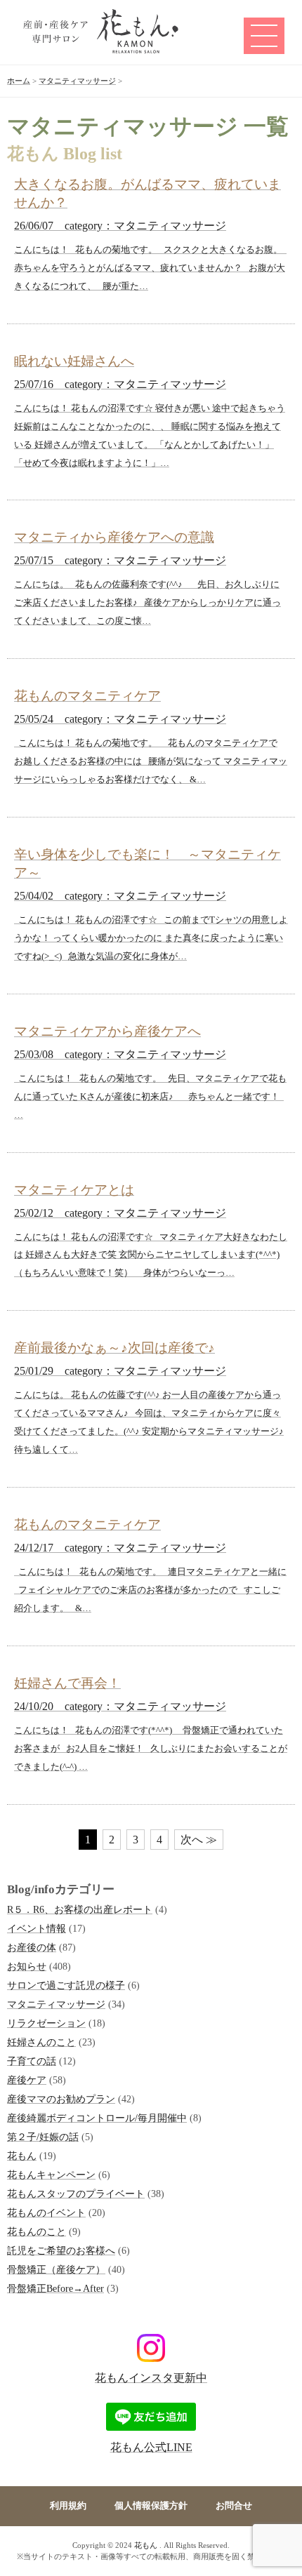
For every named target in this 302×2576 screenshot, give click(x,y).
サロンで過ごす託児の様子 (66, 1985)
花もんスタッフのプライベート (76, 2194)
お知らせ (27, 1966)
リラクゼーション (46, 2023)
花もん (22, 2156)
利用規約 (68, 2506)
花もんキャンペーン (51, 2175)
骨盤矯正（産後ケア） (56, 2269)
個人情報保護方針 (151, 2506)
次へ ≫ (199, 1840)
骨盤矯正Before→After (55, 2288)
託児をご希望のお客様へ (61, 2250)
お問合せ (234, 2506)
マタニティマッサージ (56, 2004)
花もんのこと (37, 2231)
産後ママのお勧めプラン (61, 2099)
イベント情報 (37, 1928)
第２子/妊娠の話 (43, 2137)
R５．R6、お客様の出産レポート (80, 1909)
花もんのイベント (46, 2213)
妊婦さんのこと (41, 2042)
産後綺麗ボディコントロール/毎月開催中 (97, 2118)
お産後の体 (32, 1947)
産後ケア (27, 2080)
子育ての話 (32, 2061)
